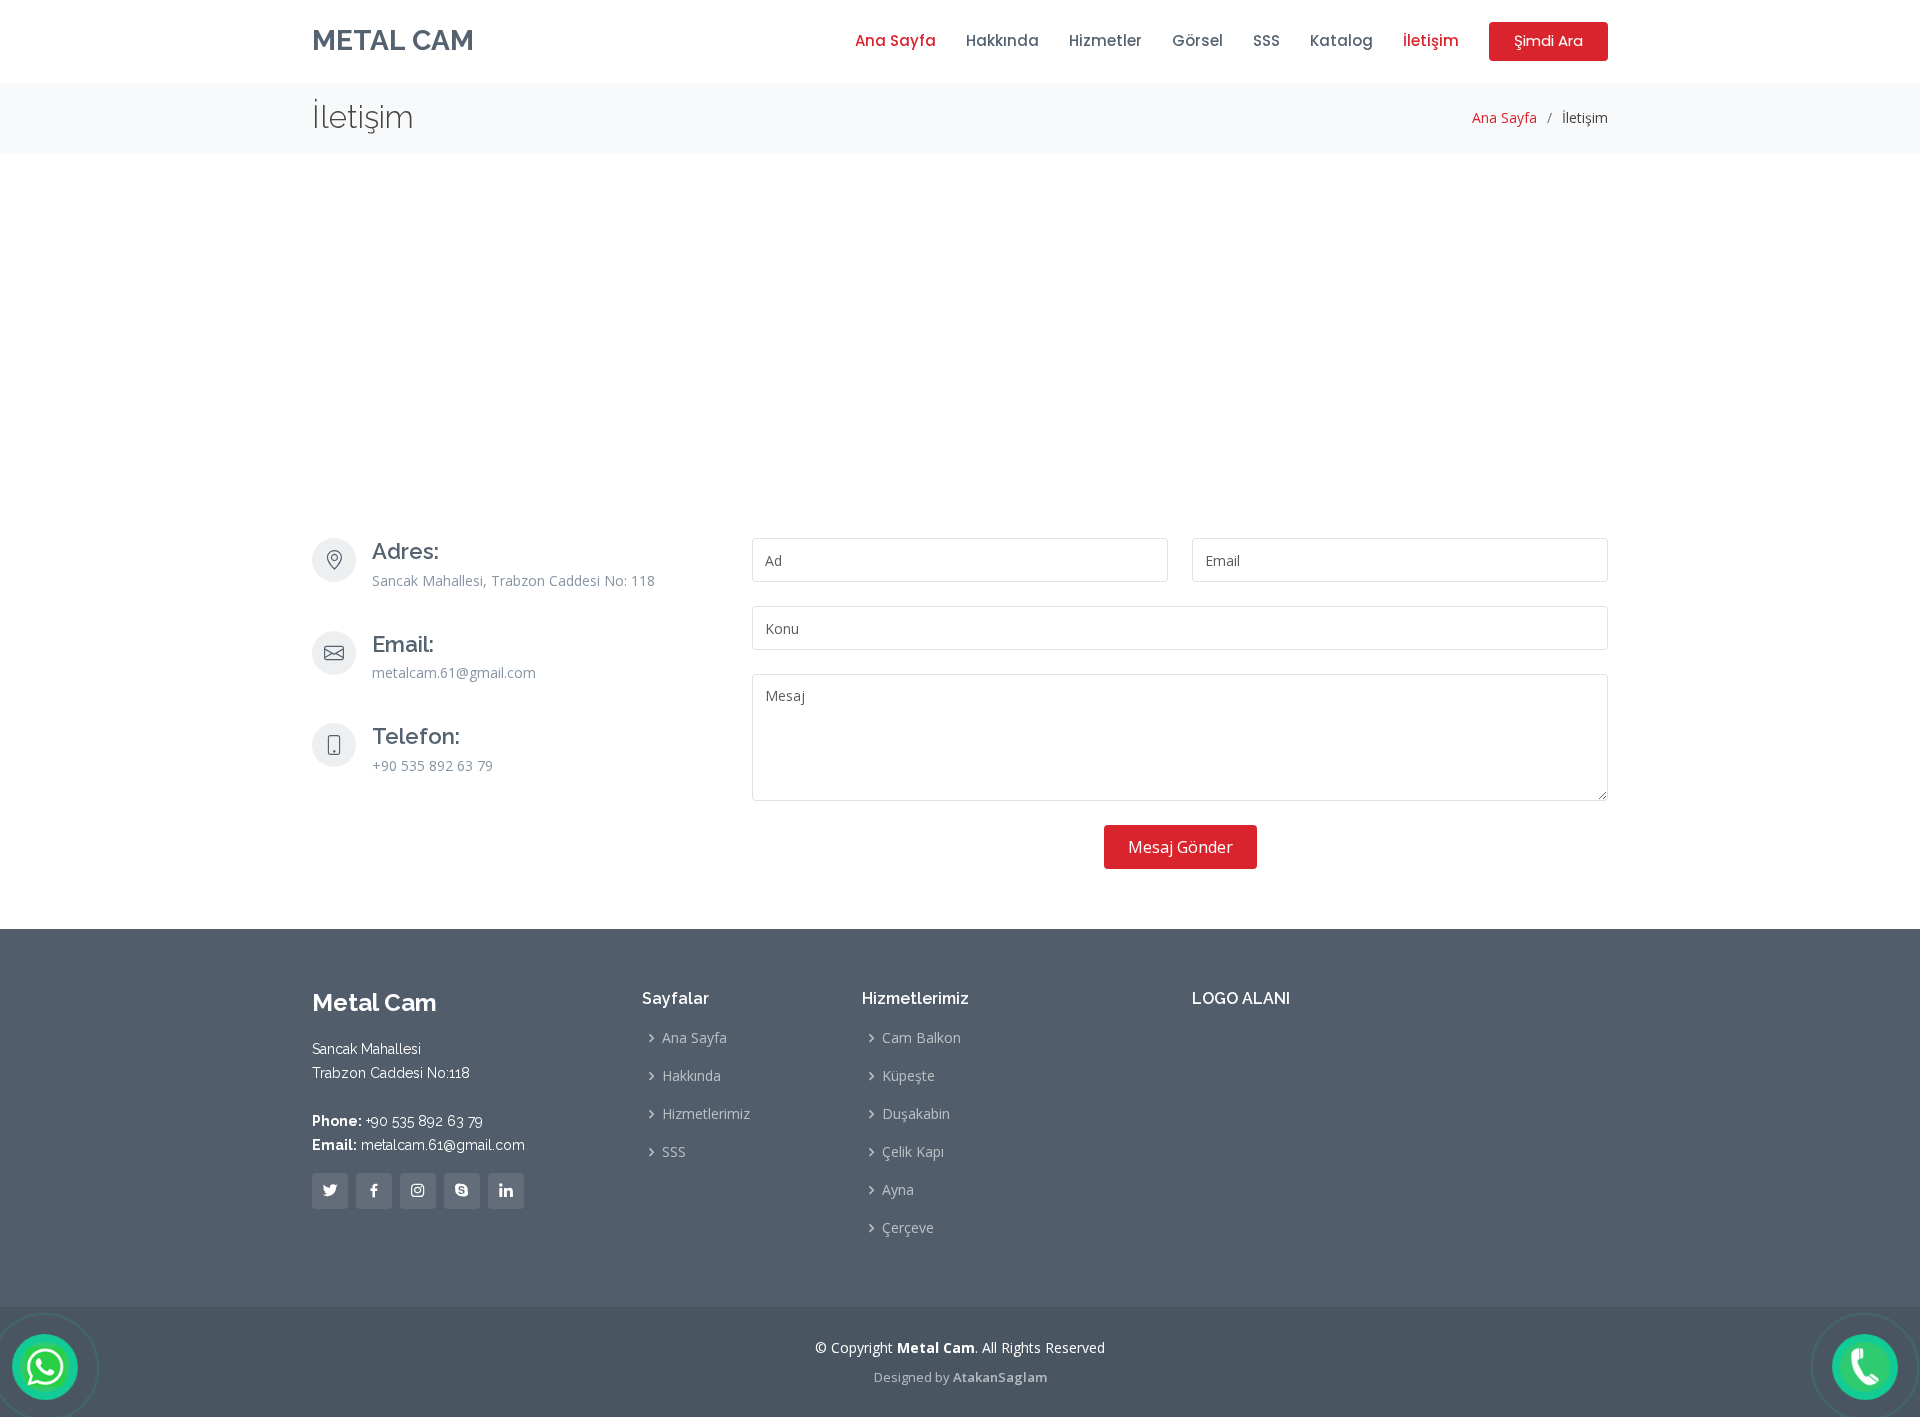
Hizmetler (1105, 40)
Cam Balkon (921, 1038)
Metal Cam (393, 40)
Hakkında (1002, 40)
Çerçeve (908, 1228)
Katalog (1341, 40)
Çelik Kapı (913, 1152)
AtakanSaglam (1000, 1377)
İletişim (1431, 40)
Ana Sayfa (895, 40)
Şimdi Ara (1548, 40)
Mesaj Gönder (1180, 847)
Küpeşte (908, 1076)
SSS (1266, 40)
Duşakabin (916, 1114)
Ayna (898, 1190)
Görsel (1197, 40)
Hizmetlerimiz (706, 1114)
